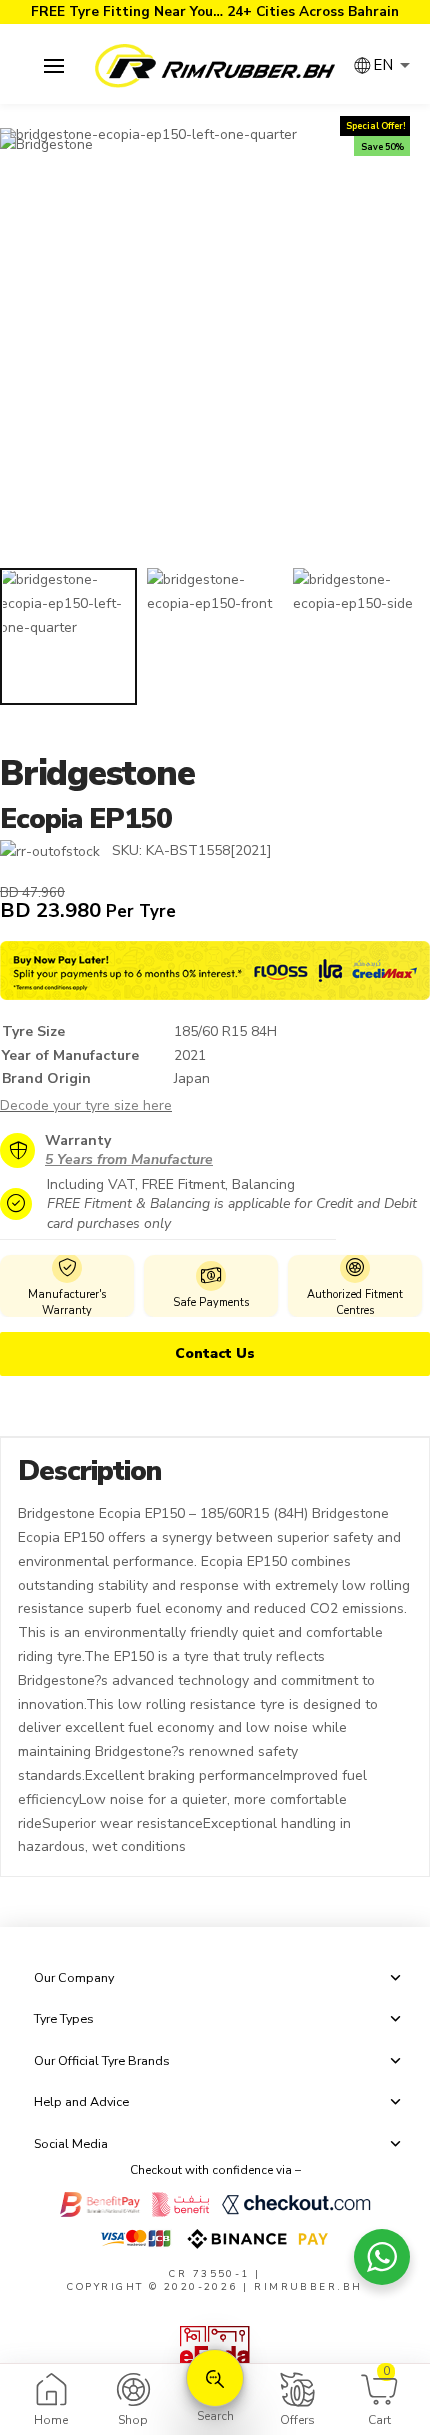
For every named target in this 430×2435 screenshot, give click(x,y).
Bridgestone (97, 773)
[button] (53, 66)
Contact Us (215, 1353)
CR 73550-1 (209, 2273)
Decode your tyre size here (86, 1105)
